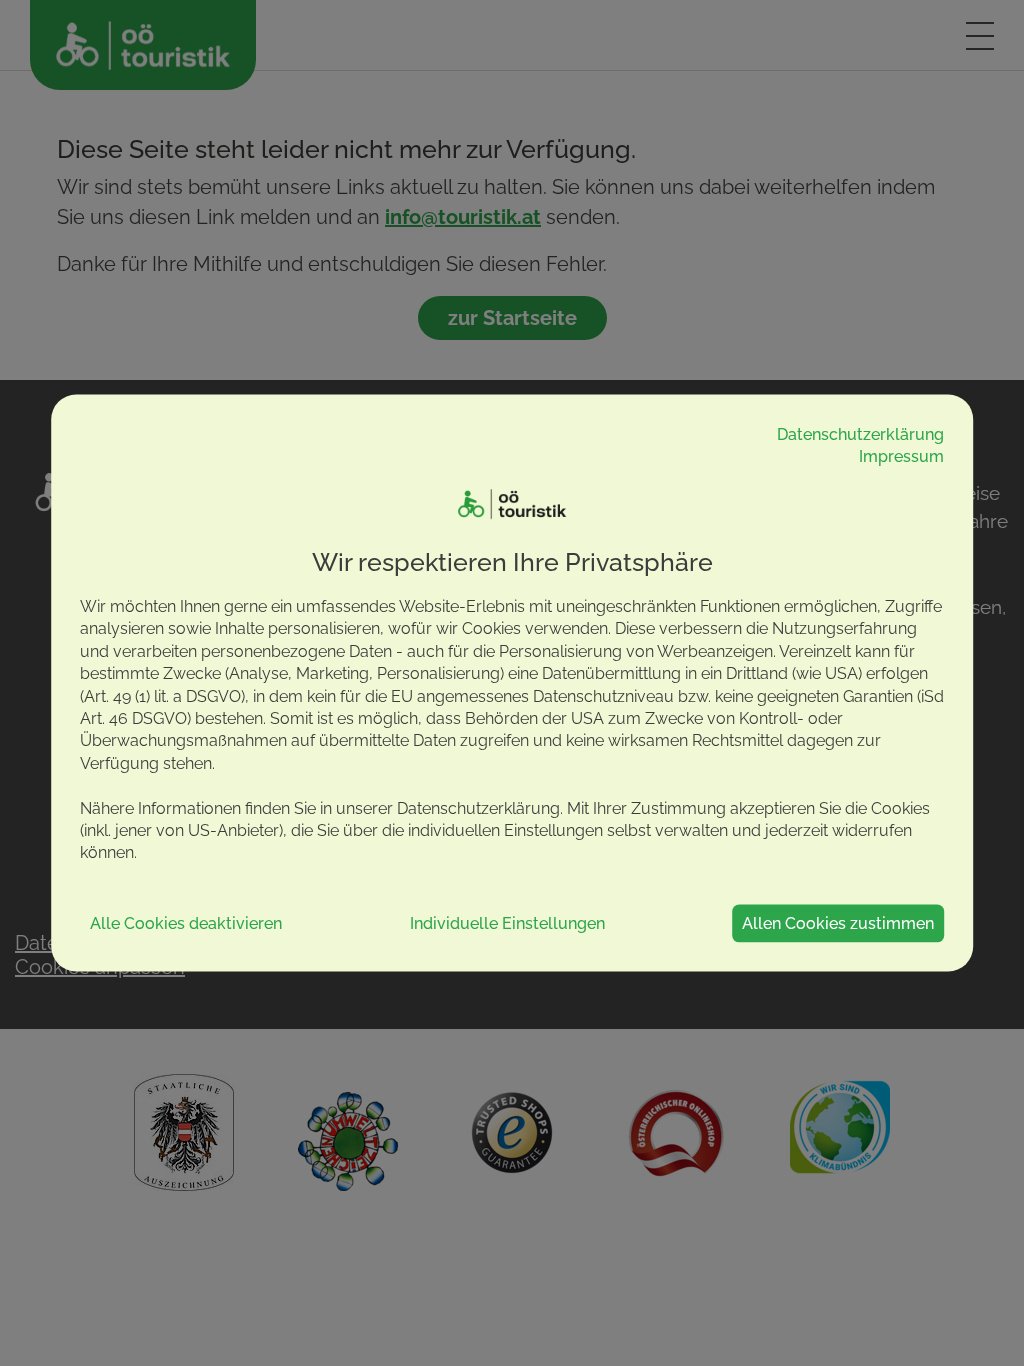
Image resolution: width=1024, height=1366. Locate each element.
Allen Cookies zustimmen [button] (838, 922)
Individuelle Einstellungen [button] (507, 922)
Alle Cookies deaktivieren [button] (186, 922)
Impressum (901, 456)
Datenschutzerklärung (860, 433)
